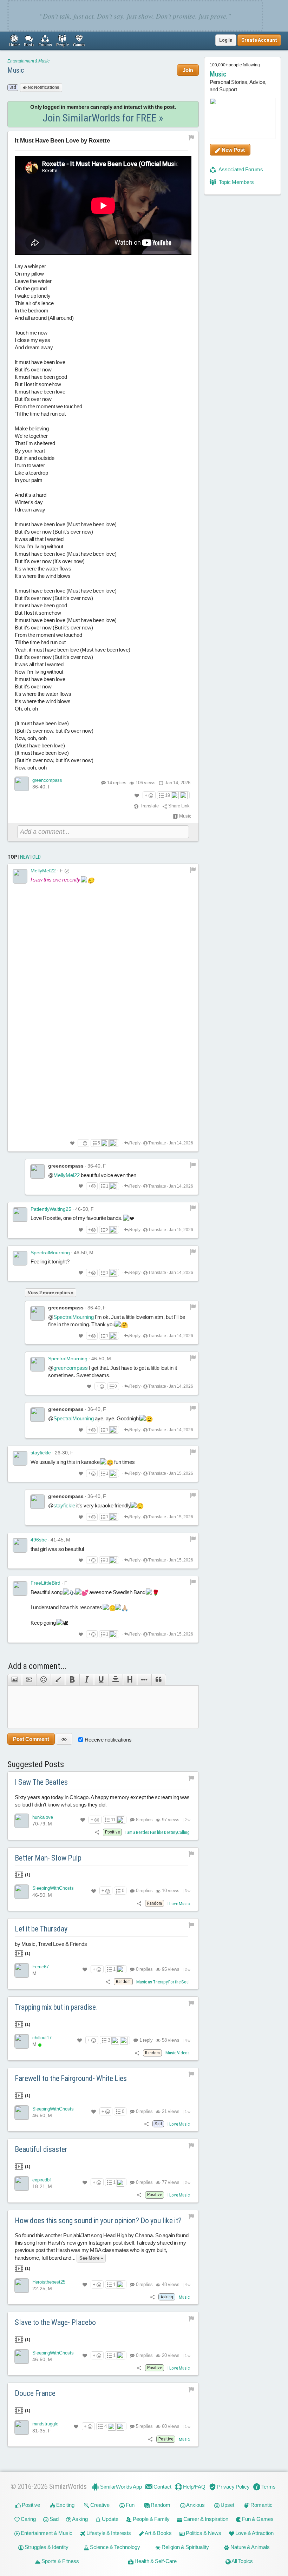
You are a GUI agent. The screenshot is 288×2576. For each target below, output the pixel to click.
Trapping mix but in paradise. (56, 2007)
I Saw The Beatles (41, 1782)
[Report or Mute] (192, 137)
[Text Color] (58, 1680)
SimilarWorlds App (120, 2487)
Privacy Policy (233, 2487)
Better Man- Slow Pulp (48, 1858)
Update (110, 2519)
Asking (80, 2519)
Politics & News (203, 2533)
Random (160, 2505)
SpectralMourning (50, 1253)
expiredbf (42, 2180)
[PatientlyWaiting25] (20, 1215)
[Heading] (130, 1680)
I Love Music (179, 1904)
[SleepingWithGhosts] (22, 1892)
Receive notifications (108, 1740)
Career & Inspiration (205, 2519)
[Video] (29, 1680)
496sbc (39, 1540)
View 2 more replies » (51, 1293)
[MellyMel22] (20, 876)
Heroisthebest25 (49, 2282)
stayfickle (41, 1453)
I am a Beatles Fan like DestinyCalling (158, 1832)
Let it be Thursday (41, 1929)
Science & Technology (114, 2547)
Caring (28, 2519)
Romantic (261, 2505)
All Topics (242, 2561)
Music (16, 70)
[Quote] (159, 1680)
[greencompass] (22, 784)
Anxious (195, 2505)
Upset (227, 2505)
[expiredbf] (22, 2184)
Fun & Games (257, 2519)
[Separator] (144, 1680)
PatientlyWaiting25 (51, 1209)
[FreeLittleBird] (20, 1588)
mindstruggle (45, 2424)
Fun (130, 2505)
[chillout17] (22, 2041)
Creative (99, 2505)
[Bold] (72, 1680)
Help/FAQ (194, 2487)
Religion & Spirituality (185, 2547)
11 (113, 1820)
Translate (149, 806)
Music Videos (178, 2053)
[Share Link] (97, 1832)
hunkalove (43, 1817)
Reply (135, 1143)
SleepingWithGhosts (53, 1888)
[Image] (15, 1680)
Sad (54, 2519)
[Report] (193, 870)
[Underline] (101, 1680)
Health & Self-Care (155, 2561)
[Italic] (87, 1680)
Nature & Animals (250, 2547)
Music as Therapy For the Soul (163, 1982)
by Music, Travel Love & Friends (51, 1948)
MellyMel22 (43, 871)
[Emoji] (43, 1680)
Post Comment (31, 1739)
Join (188, 70)
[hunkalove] (22, 1821)
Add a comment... (37, 1666)
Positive (30, 2505)
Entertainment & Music (28, 61)
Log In (226, 40)
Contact (162, 2487)
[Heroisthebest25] (22, 2286)
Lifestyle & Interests (108, 2533)
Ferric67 (41, 1967)
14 (117, 783)
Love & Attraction (254, 2533)
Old (37, 857)
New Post (233, 150)
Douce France (35, 2393)
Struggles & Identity (46, 2547)
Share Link (178, 806)
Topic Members (236, 182)
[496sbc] (20, 1545)
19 (168, 795)
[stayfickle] (20, 1458)
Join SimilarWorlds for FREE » (103, 118)
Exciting (65, 2505)
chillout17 (42, 2038)
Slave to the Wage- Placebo (55, 2322)
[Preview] (64, 1739)
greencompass (47, 780)
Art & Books (158, 2533)
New (25, 857)
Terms (268, 2487)
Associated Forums (240, 169)
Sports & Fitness (60, 2561)
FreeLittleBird (45, 1583)
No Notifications (43, 87)
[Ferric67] (22, 1970)
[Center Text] (115, 1680)
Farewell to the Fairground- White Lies (71, 2078)
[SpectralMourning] (20, 1258)
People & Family (151, 2519)
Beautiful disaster (41, 2149)
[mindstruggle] (22, 2428)
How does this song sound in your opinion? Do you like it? (98, 2221)
